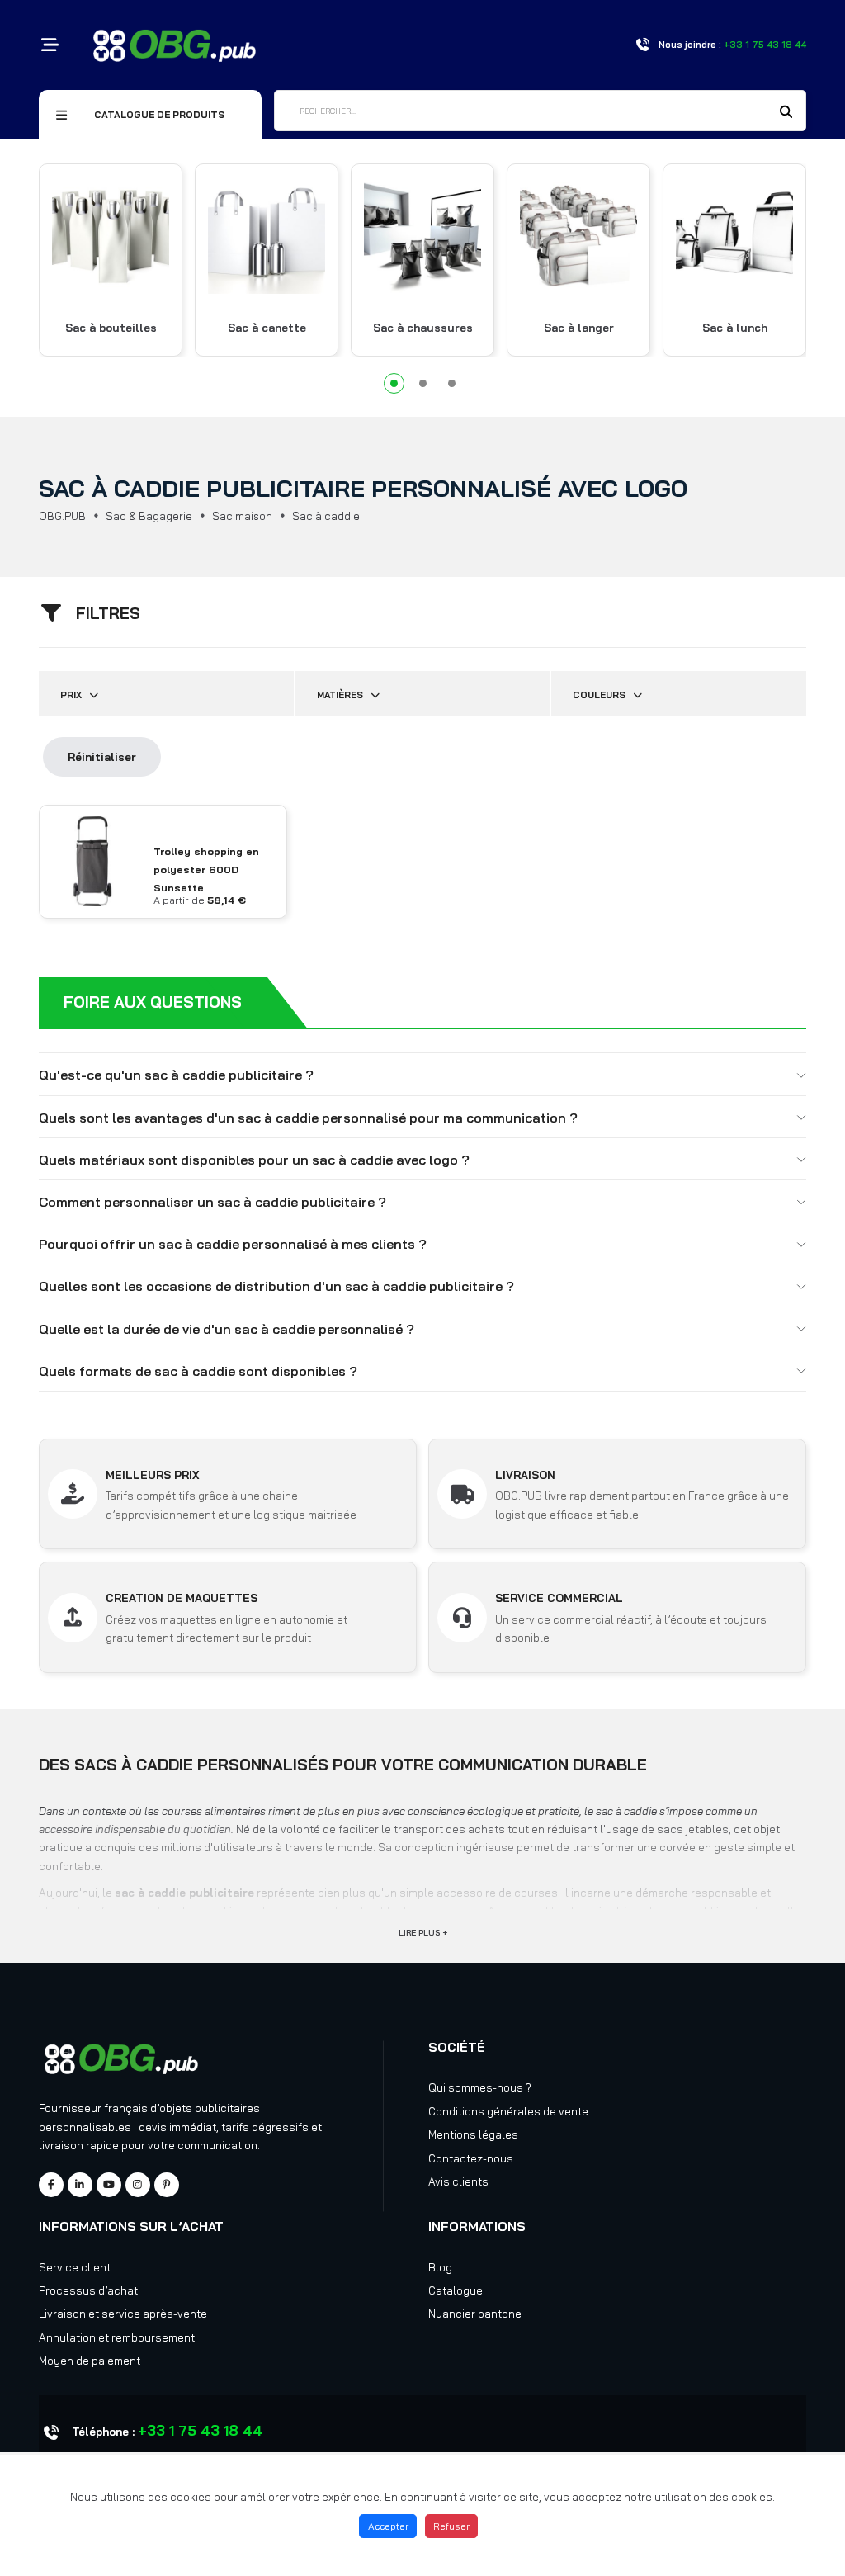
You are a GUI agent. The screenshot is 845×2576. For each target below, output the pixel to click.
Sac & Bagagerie (149, 516)
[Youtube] (109, 2185)
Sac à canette (267, 328)
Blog (440, 2267)
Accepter (388, 2526)
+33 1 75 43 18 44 (200, 2430)
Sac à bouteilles (111, 328)
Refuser (451, 2526)
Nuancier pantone (475, 2314)
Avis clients (458, 2181)
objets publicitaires (210, 2108)
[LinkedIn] (80, 2185)
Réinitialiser (102, 757)
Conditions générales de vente (508, 2111)
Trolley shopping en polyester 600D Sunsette (206, 870)
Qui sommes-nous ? (480, 2087)
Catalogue (456, 2290)
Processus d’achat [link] (88, 2290)
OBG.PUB (62, 516)
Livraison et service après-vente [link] (123, 2314)
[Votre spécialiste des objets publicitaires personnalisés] (175, 44)
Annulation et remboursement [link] (117, 2337)
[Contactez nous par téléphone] (642, 45)
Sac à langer (579, 328)
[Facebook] (51, 2185)
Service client (75, 2267)
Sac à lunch (735, 328)
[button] (394, 383)
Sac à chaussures (423, 328)
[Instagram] (138, 2185)
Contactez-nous (471, 2158)
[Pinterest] (167, 2185)
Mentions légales (473, 2134)
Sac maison (242, 516)
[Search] (786, 112)
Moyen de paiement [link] (90, 2361)
